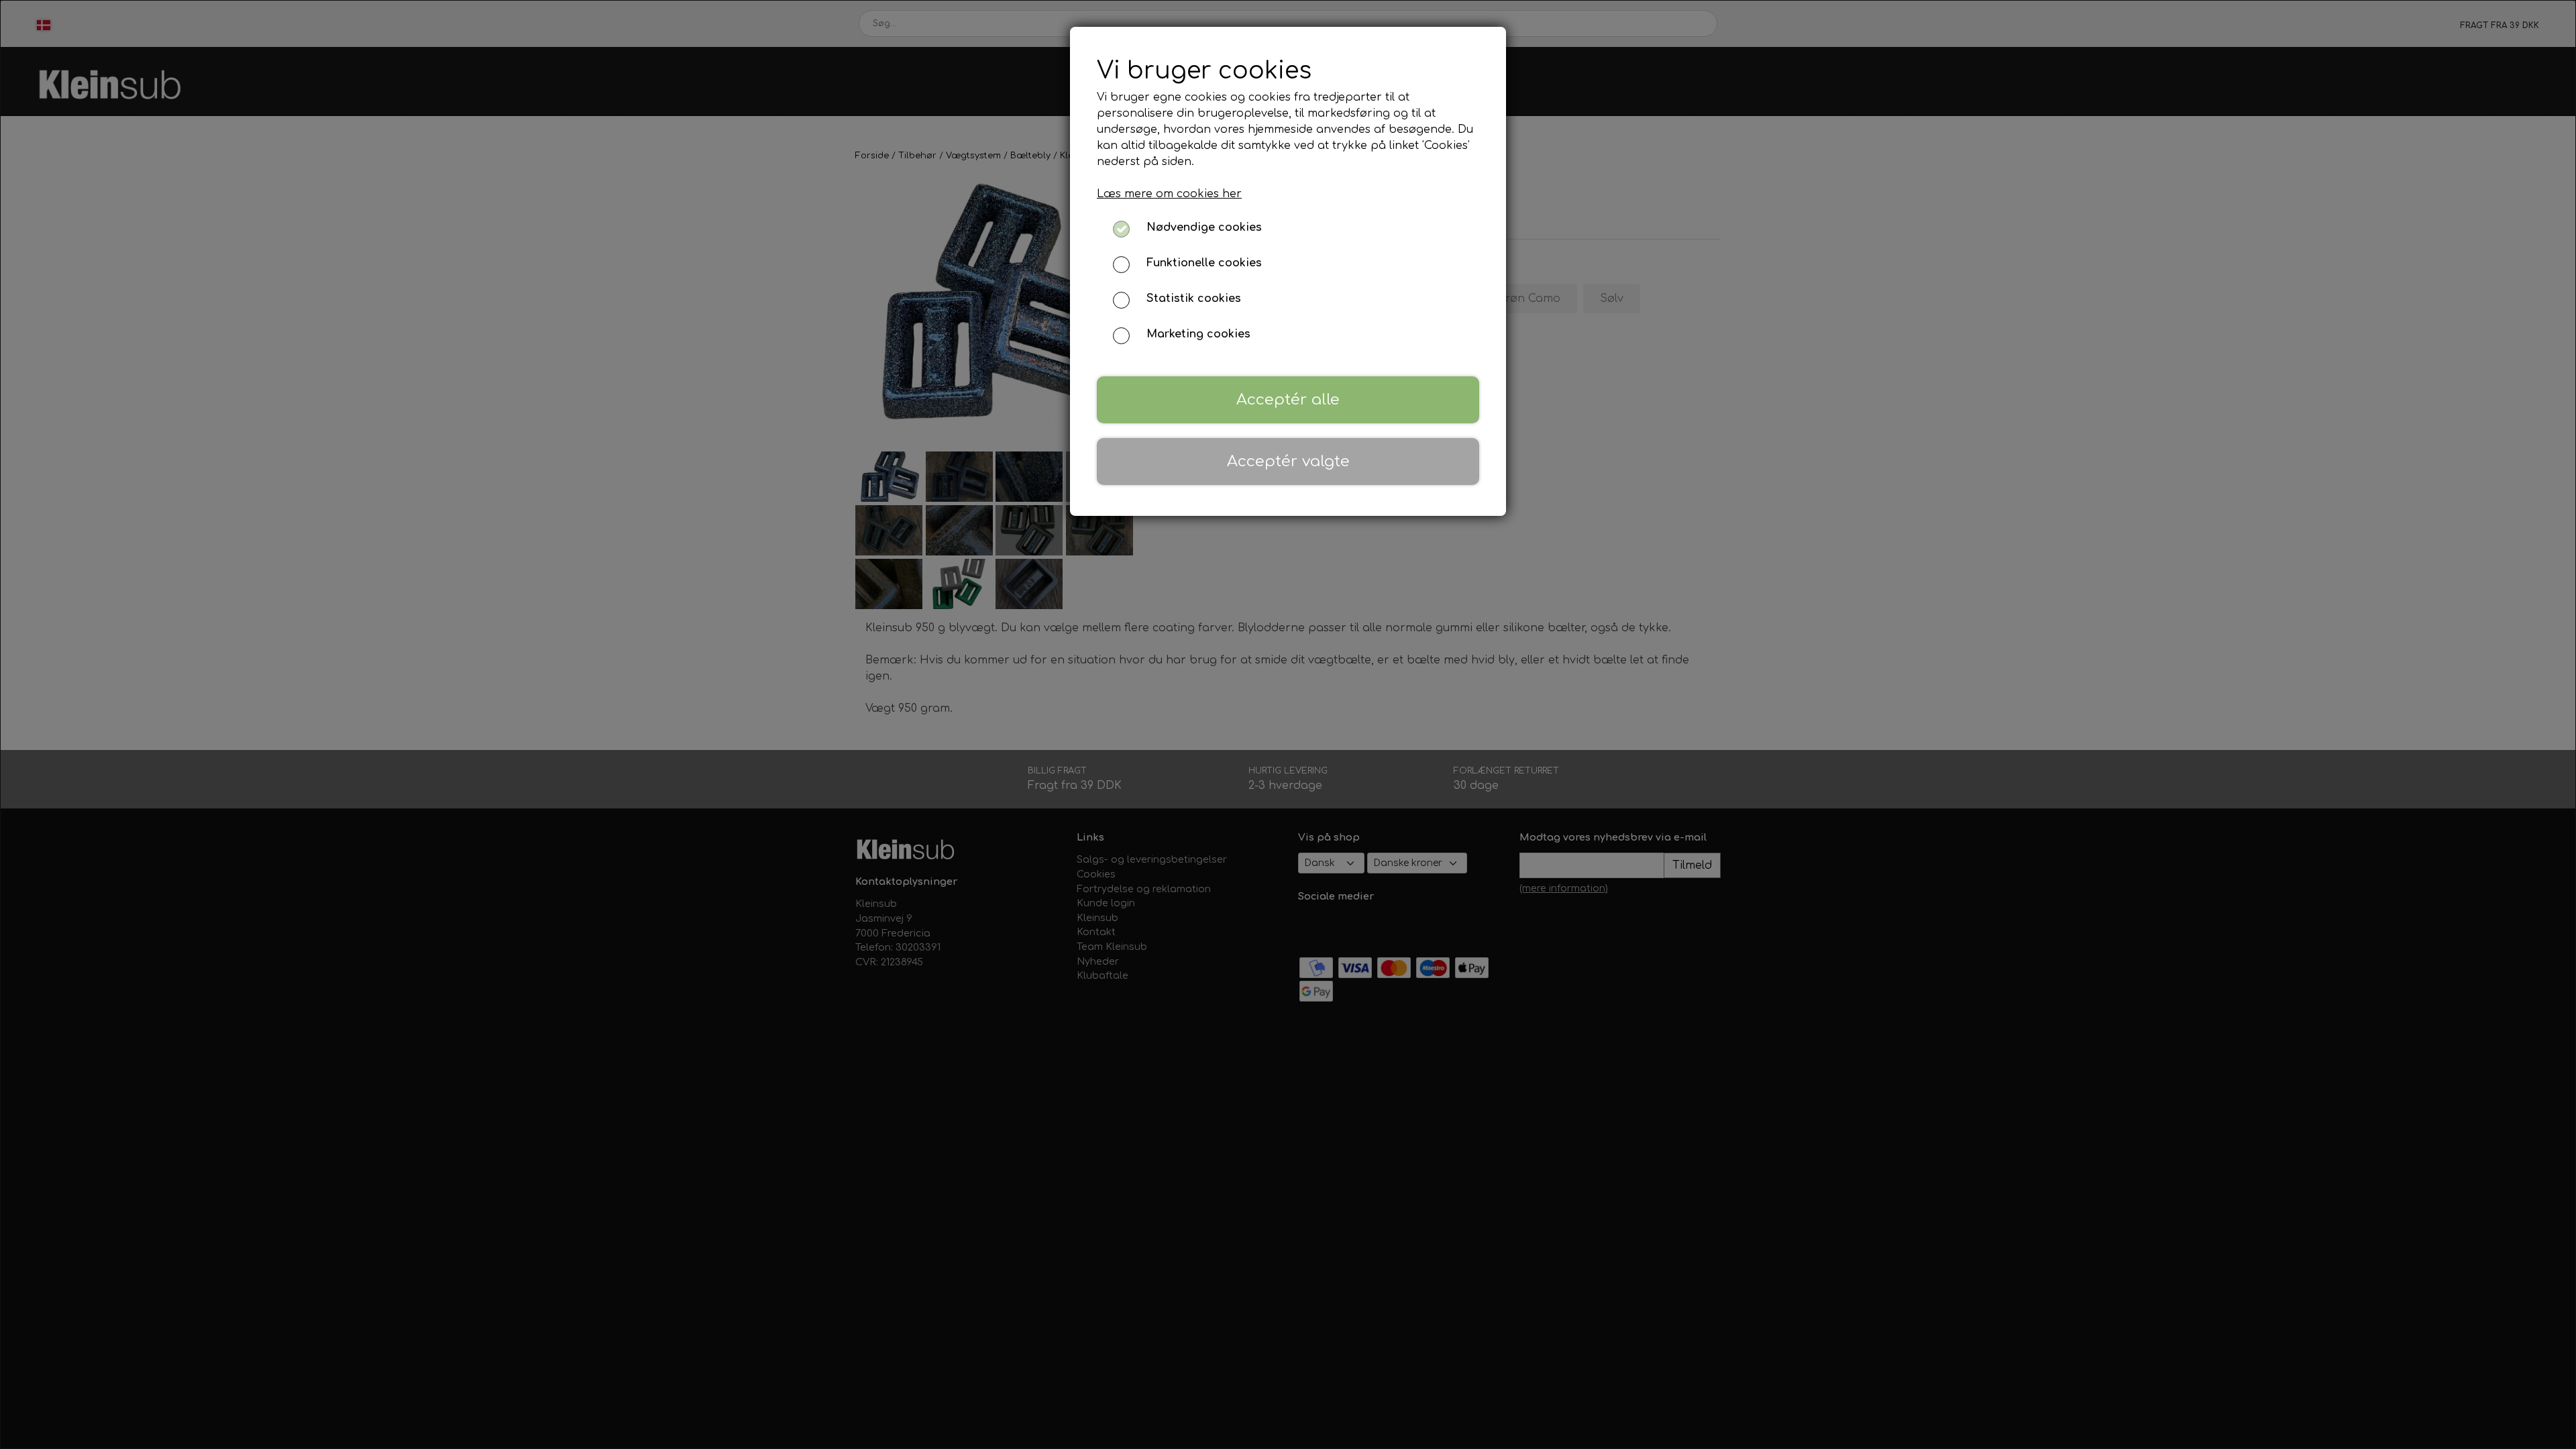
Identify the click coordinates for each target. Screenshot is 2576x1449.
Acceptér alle (1288, 399)
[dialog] (1288, 724)
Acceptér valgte (1288, 461)
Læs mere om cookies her (1169, 194)
